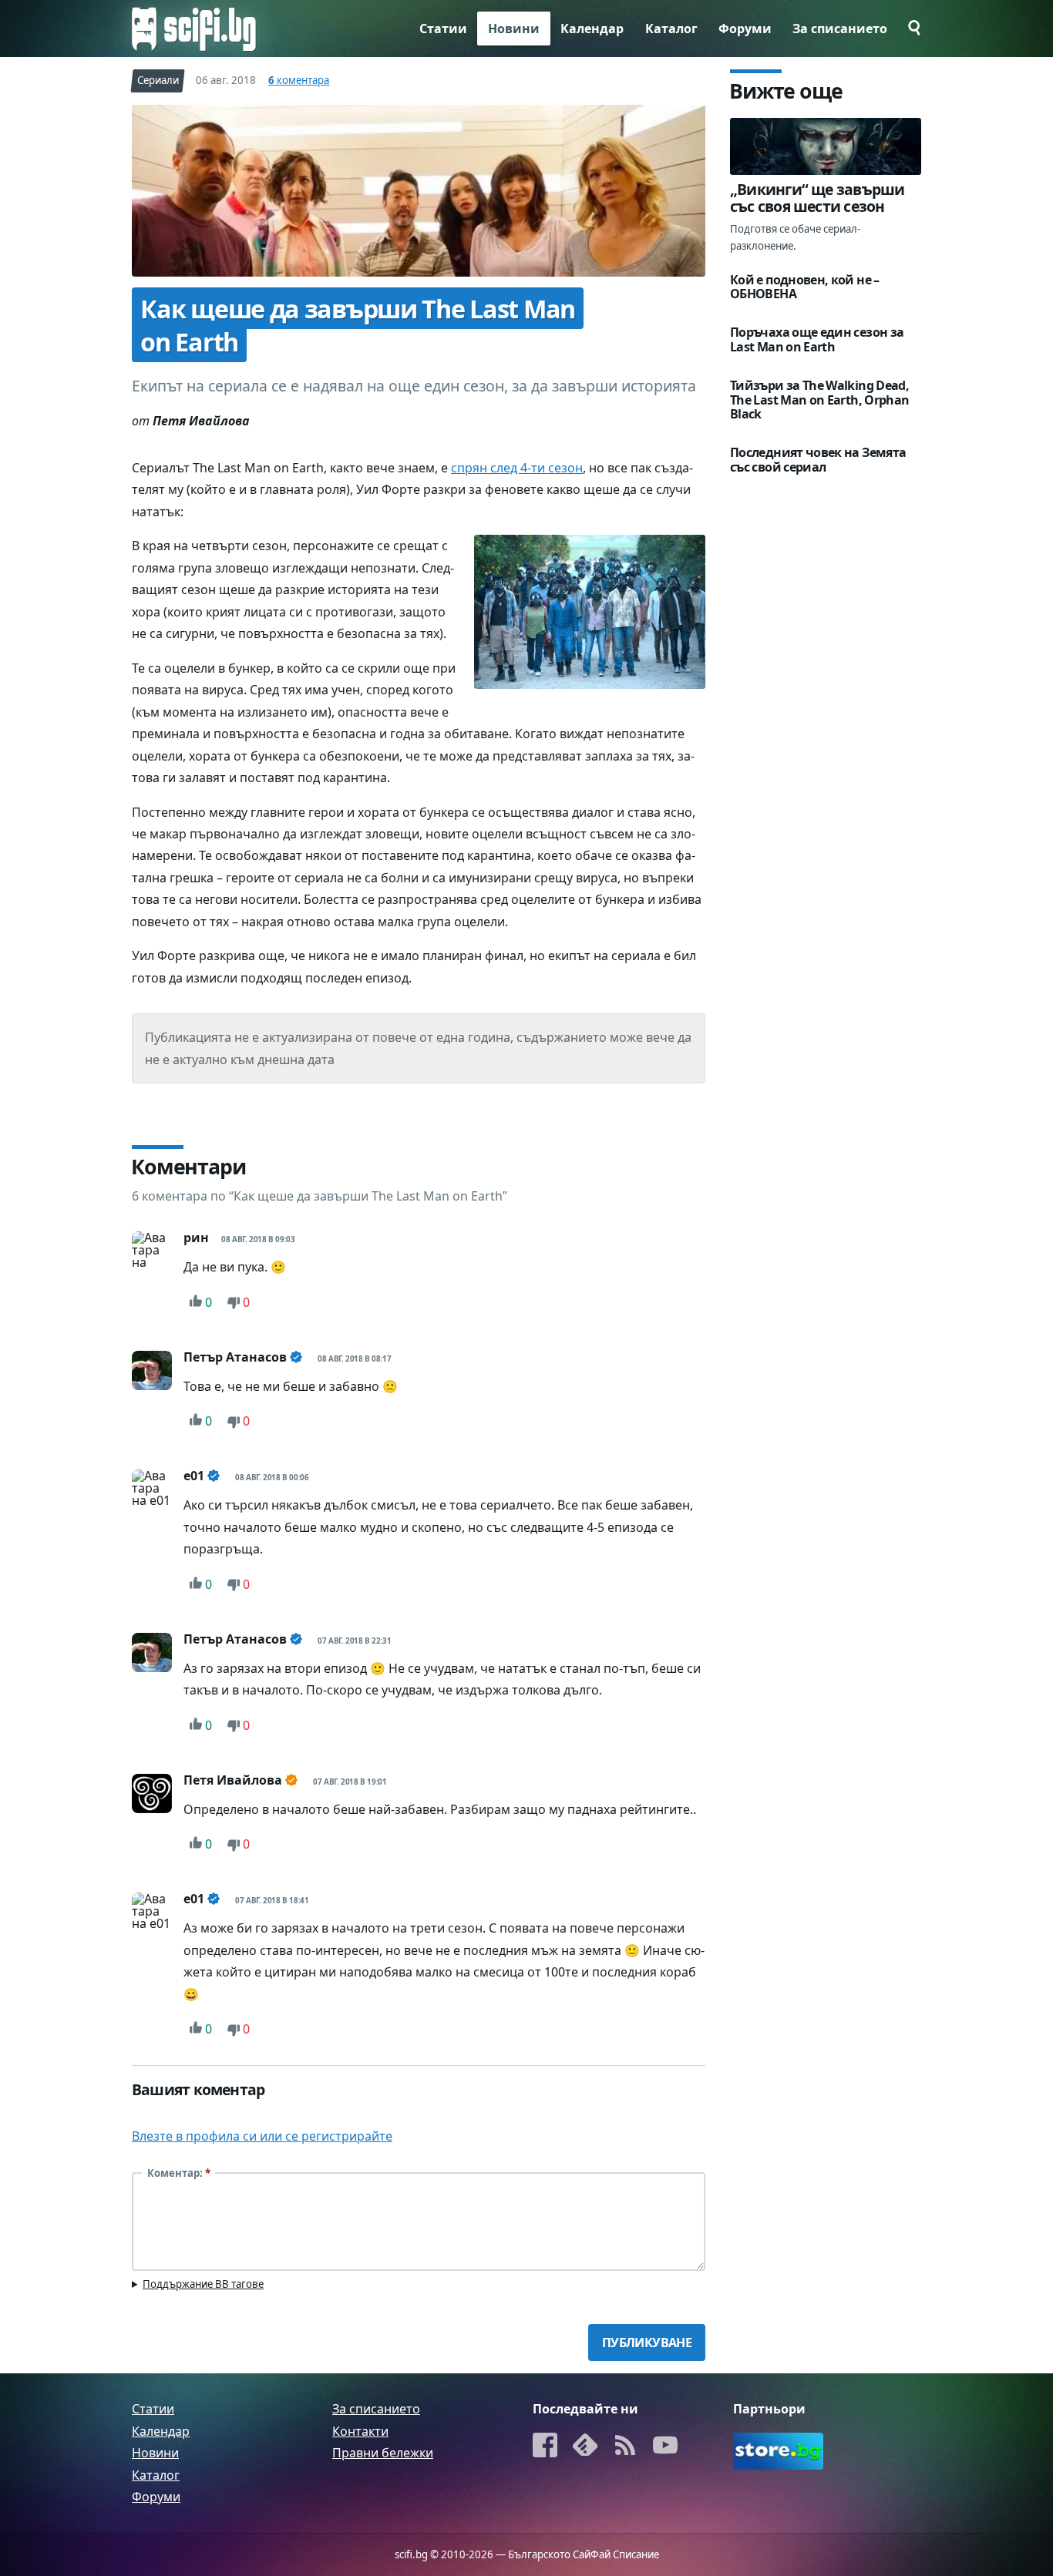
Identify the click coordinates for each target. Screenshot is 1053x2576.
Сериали (158, 80)
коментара (299, 80)
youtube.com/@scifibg (665, 2447)
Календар (592, 29)
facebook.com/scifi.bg (545, 2447)
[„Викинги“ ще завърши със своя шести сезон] (826, 146)
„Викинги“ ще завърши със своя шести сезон (818, 198)
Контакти (360, 2431)
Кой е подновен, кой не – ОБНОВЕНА (805, 287)
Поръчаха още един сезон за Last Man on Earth (817, 340)
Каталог (671, 29)
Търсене (910, 28)
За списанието (840, 29)
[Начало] (194, 29)
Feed (625, 2447)
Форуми (745, 29)
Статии (443, 29)
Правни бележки (383, 2453)
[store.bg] (778, 2452)
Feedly (585, 2447)
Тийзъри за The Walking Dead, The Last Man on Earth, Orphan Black (819, 400)
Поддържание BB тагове (203, 2285)
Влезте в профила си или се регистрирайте (262, 2137)
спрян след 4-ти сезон (517, 468)
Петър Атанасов (235, 1357)
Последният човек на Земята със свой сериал (818, 460)
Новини (514, 29)
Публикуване (647, 2343)
